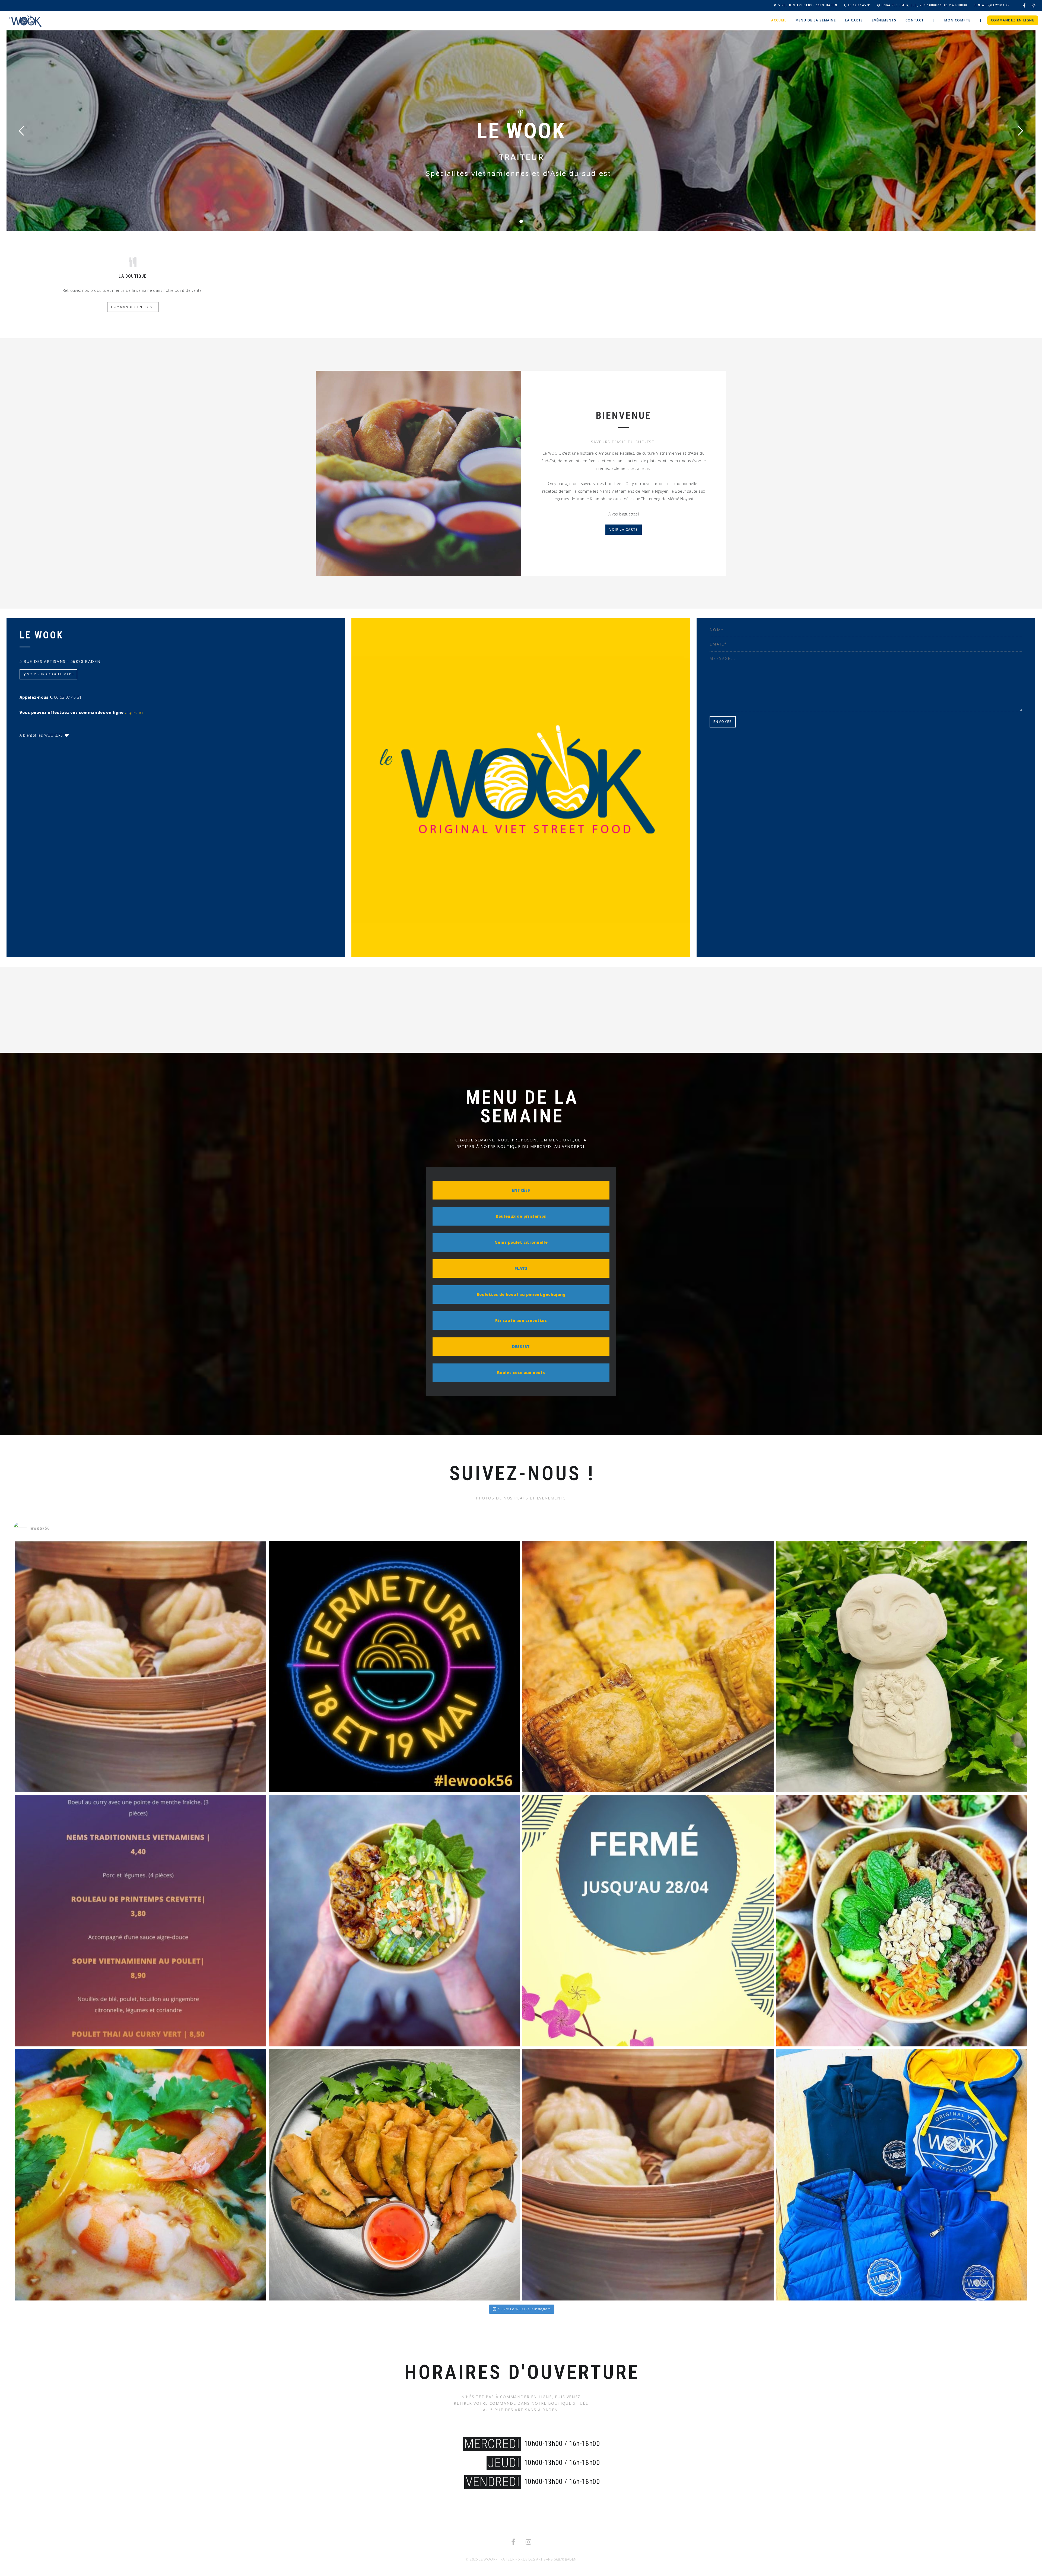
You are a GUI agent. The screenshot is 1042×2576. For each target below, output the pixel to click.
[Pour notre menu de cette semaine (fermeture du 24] (902, 1921)
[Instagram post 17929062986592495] (648, 1921)
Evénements (884, 20)
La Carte (854, 20)
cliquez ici (134, 712)
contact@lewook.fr (992, 5)
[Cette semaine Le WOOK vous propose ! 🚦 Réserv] (140, 1667)
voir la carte (624, 530)
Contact (915, 20)
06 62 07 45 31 (859, 5)
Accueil (779, 20)
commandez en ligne (133, 307)
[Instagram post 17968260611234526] (394, 1667)
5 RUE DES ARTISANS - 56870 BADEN (808, 5)
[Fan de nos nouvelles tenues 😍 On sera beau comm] (902, 2175)
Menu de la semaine (816, 20)
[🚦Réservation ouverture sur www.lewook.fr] (140, 1921)
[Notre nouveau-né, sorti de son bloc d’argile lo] (902, 1667)
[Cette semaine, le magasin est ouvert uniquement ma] (648, 2175)
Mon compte (957, 20)
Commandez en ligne (1013, 20)
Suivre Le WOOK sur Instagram (524, 2309)
